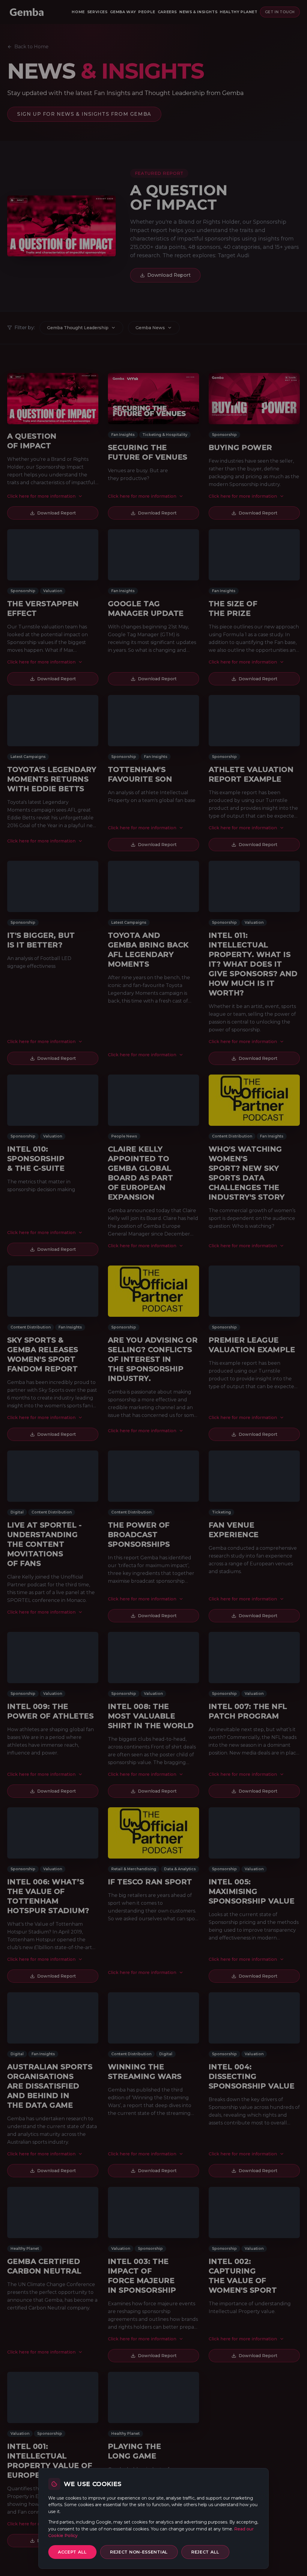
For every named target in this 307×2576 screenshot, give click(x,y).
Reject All (205, 2552)
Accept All (72, 2552)
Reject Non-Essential (139, 2552)
